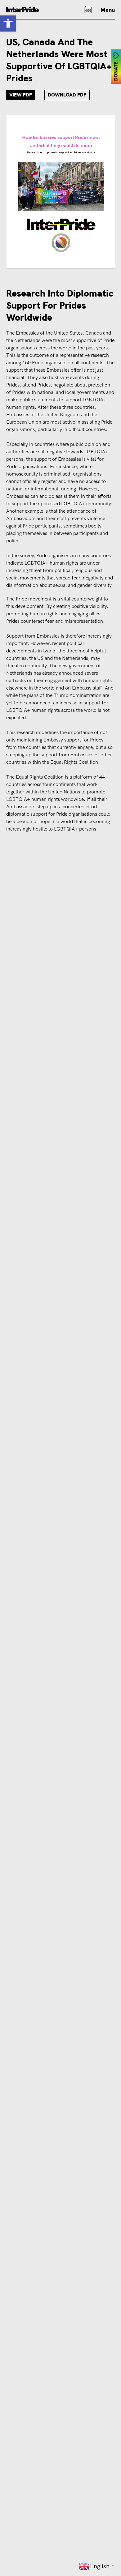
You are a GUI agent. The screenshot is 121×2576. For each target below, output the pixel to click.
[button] (8, 23)
